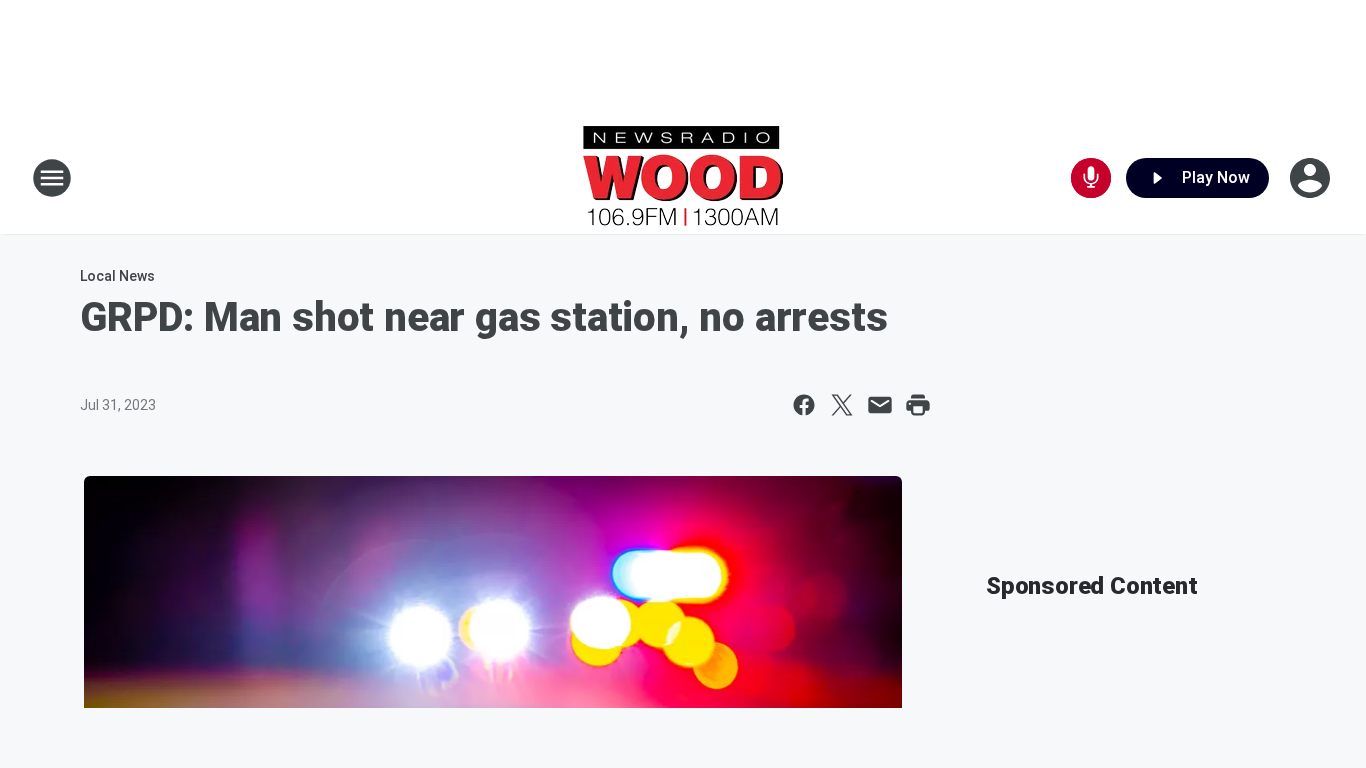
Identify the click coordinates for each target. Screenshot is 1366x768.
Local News (117, 276)
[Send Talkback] (1091, 178)
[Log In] (1312, 178)
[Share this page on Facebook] (804, 405)
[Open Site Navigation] (52, 178)
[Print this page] (918, 405)
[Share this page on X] (842, 405)
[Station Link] (683, 178)
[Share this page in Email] (880, 405)
